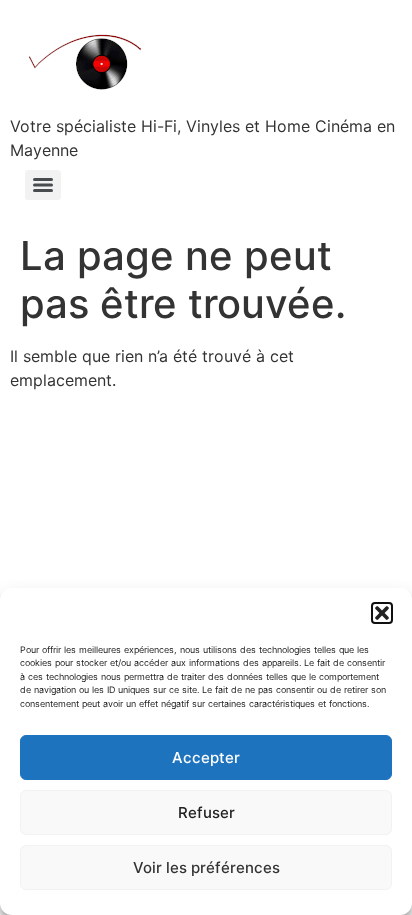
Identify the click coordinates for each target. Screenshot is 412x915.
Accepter (206, 757)
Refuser (206, 812)
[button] (382, 613)
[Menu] (43, 185)
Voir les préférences (206, 867)
